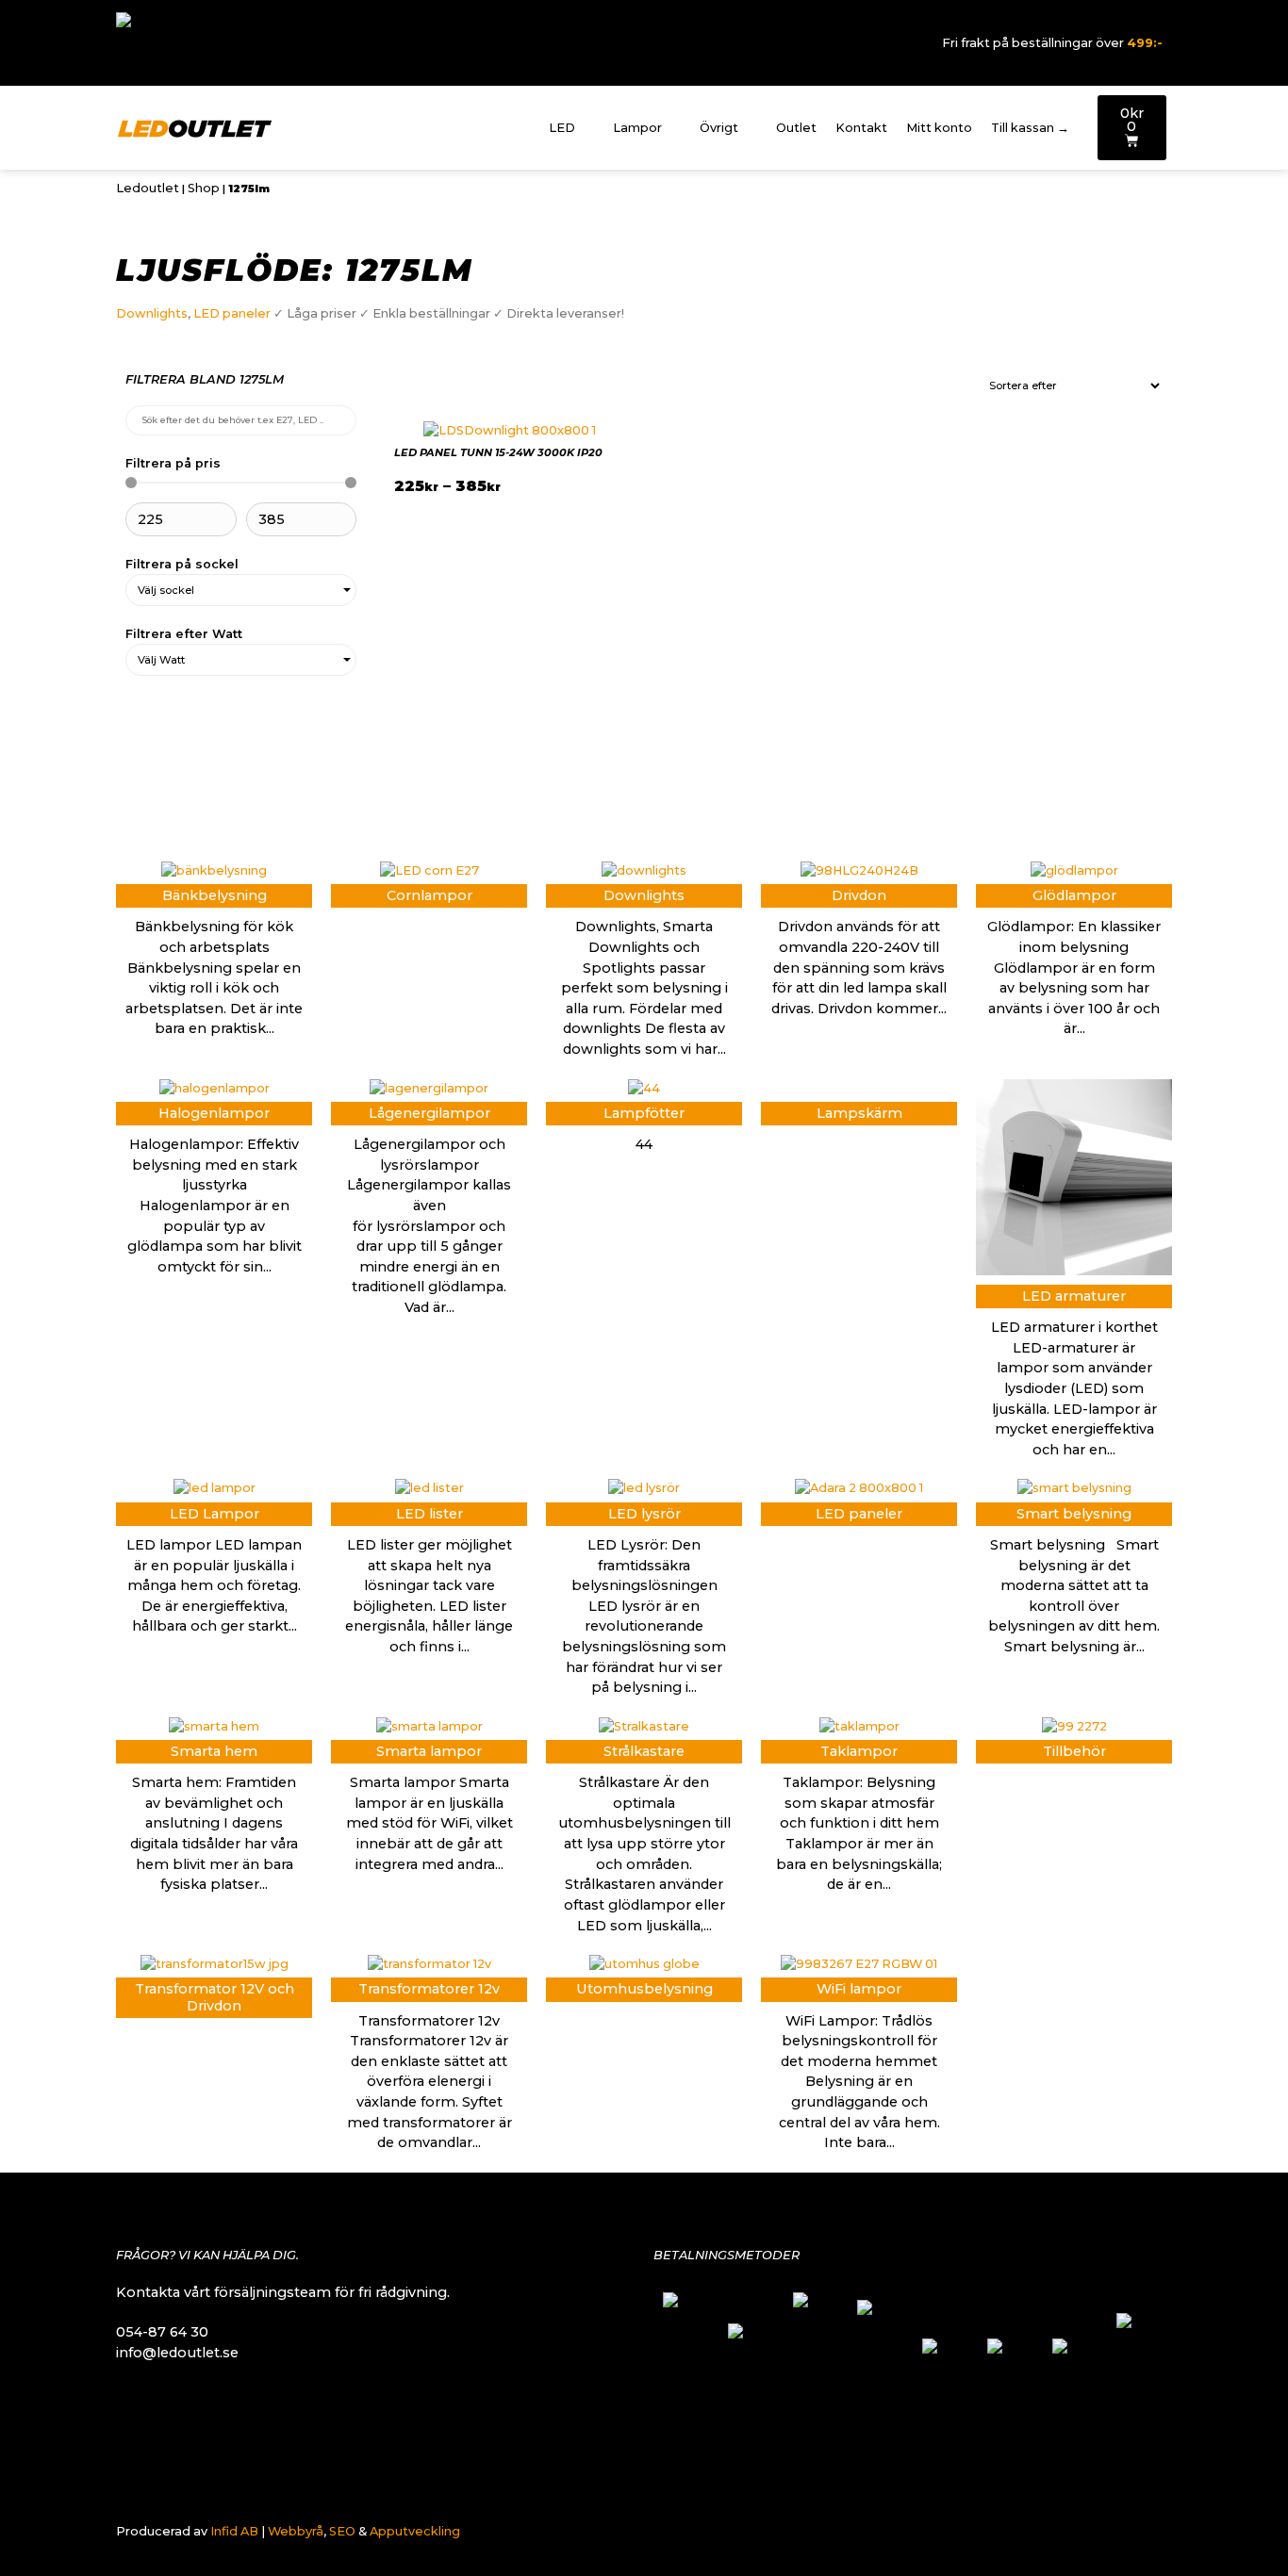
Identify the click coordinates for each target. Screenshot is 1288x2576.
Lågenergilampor (429, 1113)
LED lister (429, 1514)
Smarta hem (214, 1751)
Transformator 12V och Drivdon (215, 1997)
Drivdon (859, 895)
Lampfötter (644, 1113)
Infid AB (234, 2531)
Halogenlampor (214, 1113)
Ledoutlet (148, 188)
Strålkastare (644, 1751)
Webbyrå (296, 2531)
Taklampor (859, 1751)
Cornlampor (429, 895)
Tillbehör (1074, 1751)
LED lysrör (644, 1514)
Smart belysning (1074, 1514)
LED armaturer (1074, 1296)
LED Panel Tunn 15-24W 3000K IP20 (498, 452)
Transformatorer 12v (429, 1989)
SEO (342, 2531)
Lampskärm (859, 1113)
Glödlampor (1074, 895)
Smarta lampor (429, 1751)
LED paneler (232, 313)
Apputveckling (415, 2531)
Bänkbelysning (215, 895)
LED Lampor (215, 1514)
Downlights (152, 313)
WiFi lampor (859, 1989)
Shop (204, 188)
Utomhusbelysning (644, 1989)
